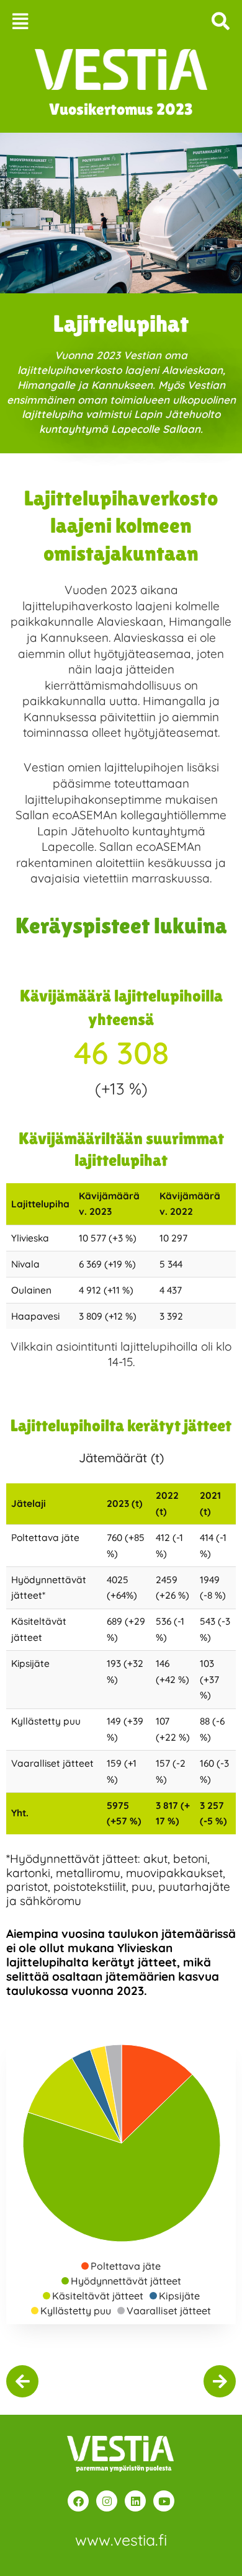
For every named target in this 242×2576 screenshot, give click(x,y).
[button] (60, 21)
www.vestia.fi (121, 2540)
